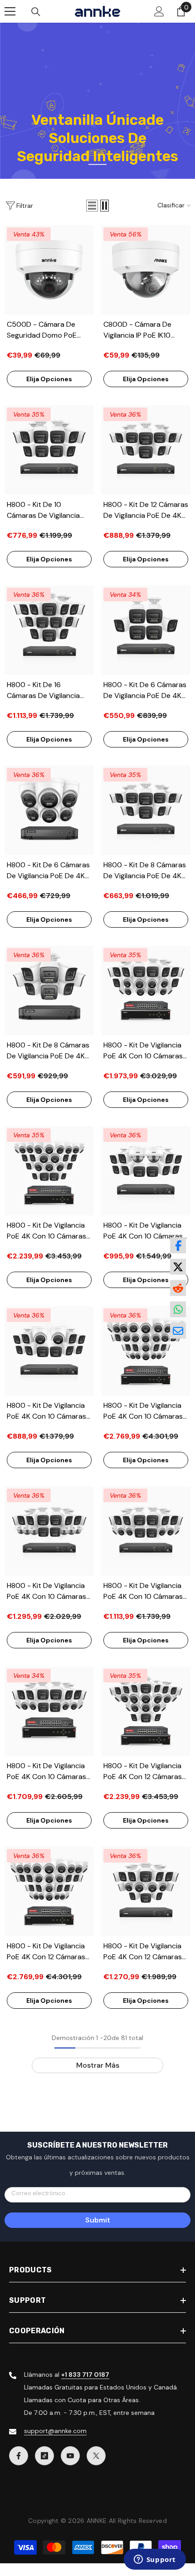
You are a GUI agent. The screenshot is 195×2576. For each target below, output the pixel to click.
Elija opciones (49, 379)
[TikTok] (44, 2456)
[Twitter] (96, 2456)
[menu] (10, 11)
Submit (98, 2220)
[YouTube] (70, 2456)
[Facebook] (19, 2456)
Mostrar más (98, 2065)
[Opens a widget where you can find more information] (155, 2560)
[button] (92, 206)
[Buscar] (36, 12)
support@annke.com (55, 2431)
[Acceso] (159, 11)
